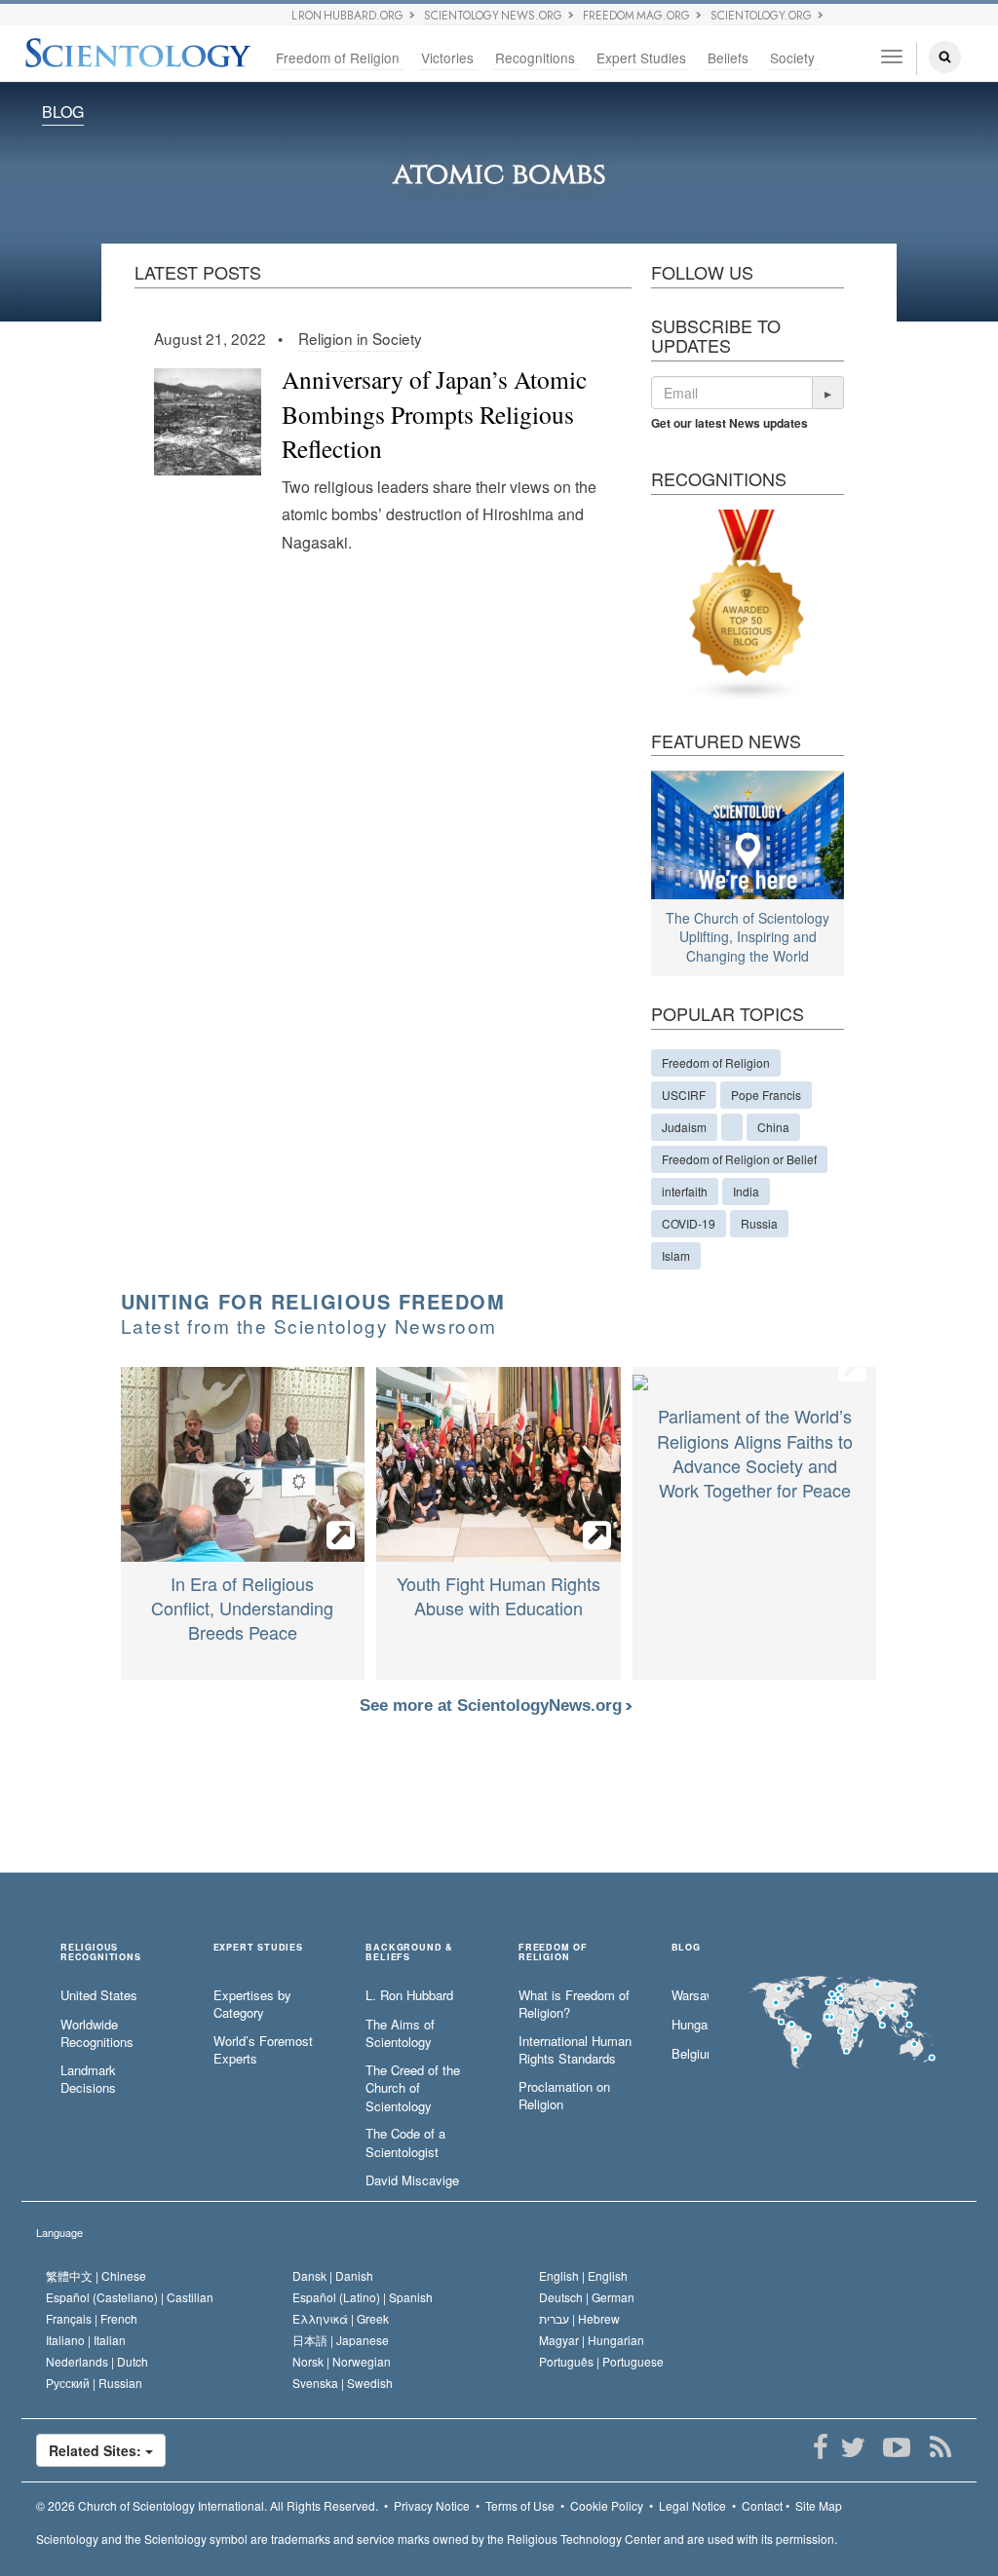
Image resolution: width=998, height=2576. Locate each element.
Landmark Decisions (88, 2080)
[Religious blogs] (748, 603)
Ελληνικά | (341, 2318)
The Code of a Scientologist (405, 2143)
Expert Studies (641, 57)
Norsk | (342, 2361)
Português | (601, 2361)
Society (792, 57)
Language (59, 2232)
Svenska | (343, 2383)
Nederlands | (97, 2361)
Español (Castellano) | (130, 2297)
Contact (762, 2505)
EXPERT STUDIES (258, 1948)
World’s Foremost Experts (263, 2050)
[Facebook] (820, 2447)
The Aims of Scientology (400, 2034)
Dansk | (333, 2275)
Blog (63, 112)
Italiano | (86, 2340)
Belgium (690, 2054)
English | (583, 2275)
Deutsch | (587, 2297)
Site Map (819, 2505)
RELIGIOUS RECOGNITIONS (101, 1952)
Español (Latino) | (363, 2297)
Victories (447, 57)
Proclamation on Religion (564, 2096)
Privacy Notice (432, 2505)
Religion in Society (360, 338)
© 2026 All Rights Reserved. (207, 2505)
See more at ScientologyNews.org (493, 1705)
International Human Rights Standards (575, 2050)
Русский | (94, 2383)
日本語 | (341, 2340)
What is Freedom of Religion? (574, 2005)
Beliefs (728, 57)
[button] (828, 393)
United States (99, 1995)
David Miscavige (412, 2180)
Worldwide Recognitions (97, 2034)
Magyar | (592, 2340)
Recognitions (535, 57)
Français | (92, 2318)
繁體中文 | (96, 2275)
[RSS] (940, 2447)
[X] (852, 2447)
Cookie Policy (607, 2505)
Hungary (690, 2025)
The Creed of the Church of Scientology (413, 2088)
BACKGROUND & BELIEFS (409, 1952)
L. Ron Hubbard (409, 1995)
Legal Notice (692, 2505)
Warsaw (690, 1995)
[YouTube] (896, 2447)
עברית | (579, 2318)
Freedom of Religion (338, 57)
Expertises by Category (252, 2005)
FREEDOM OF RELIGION (553, 1952)
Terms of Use (520, 2505)
